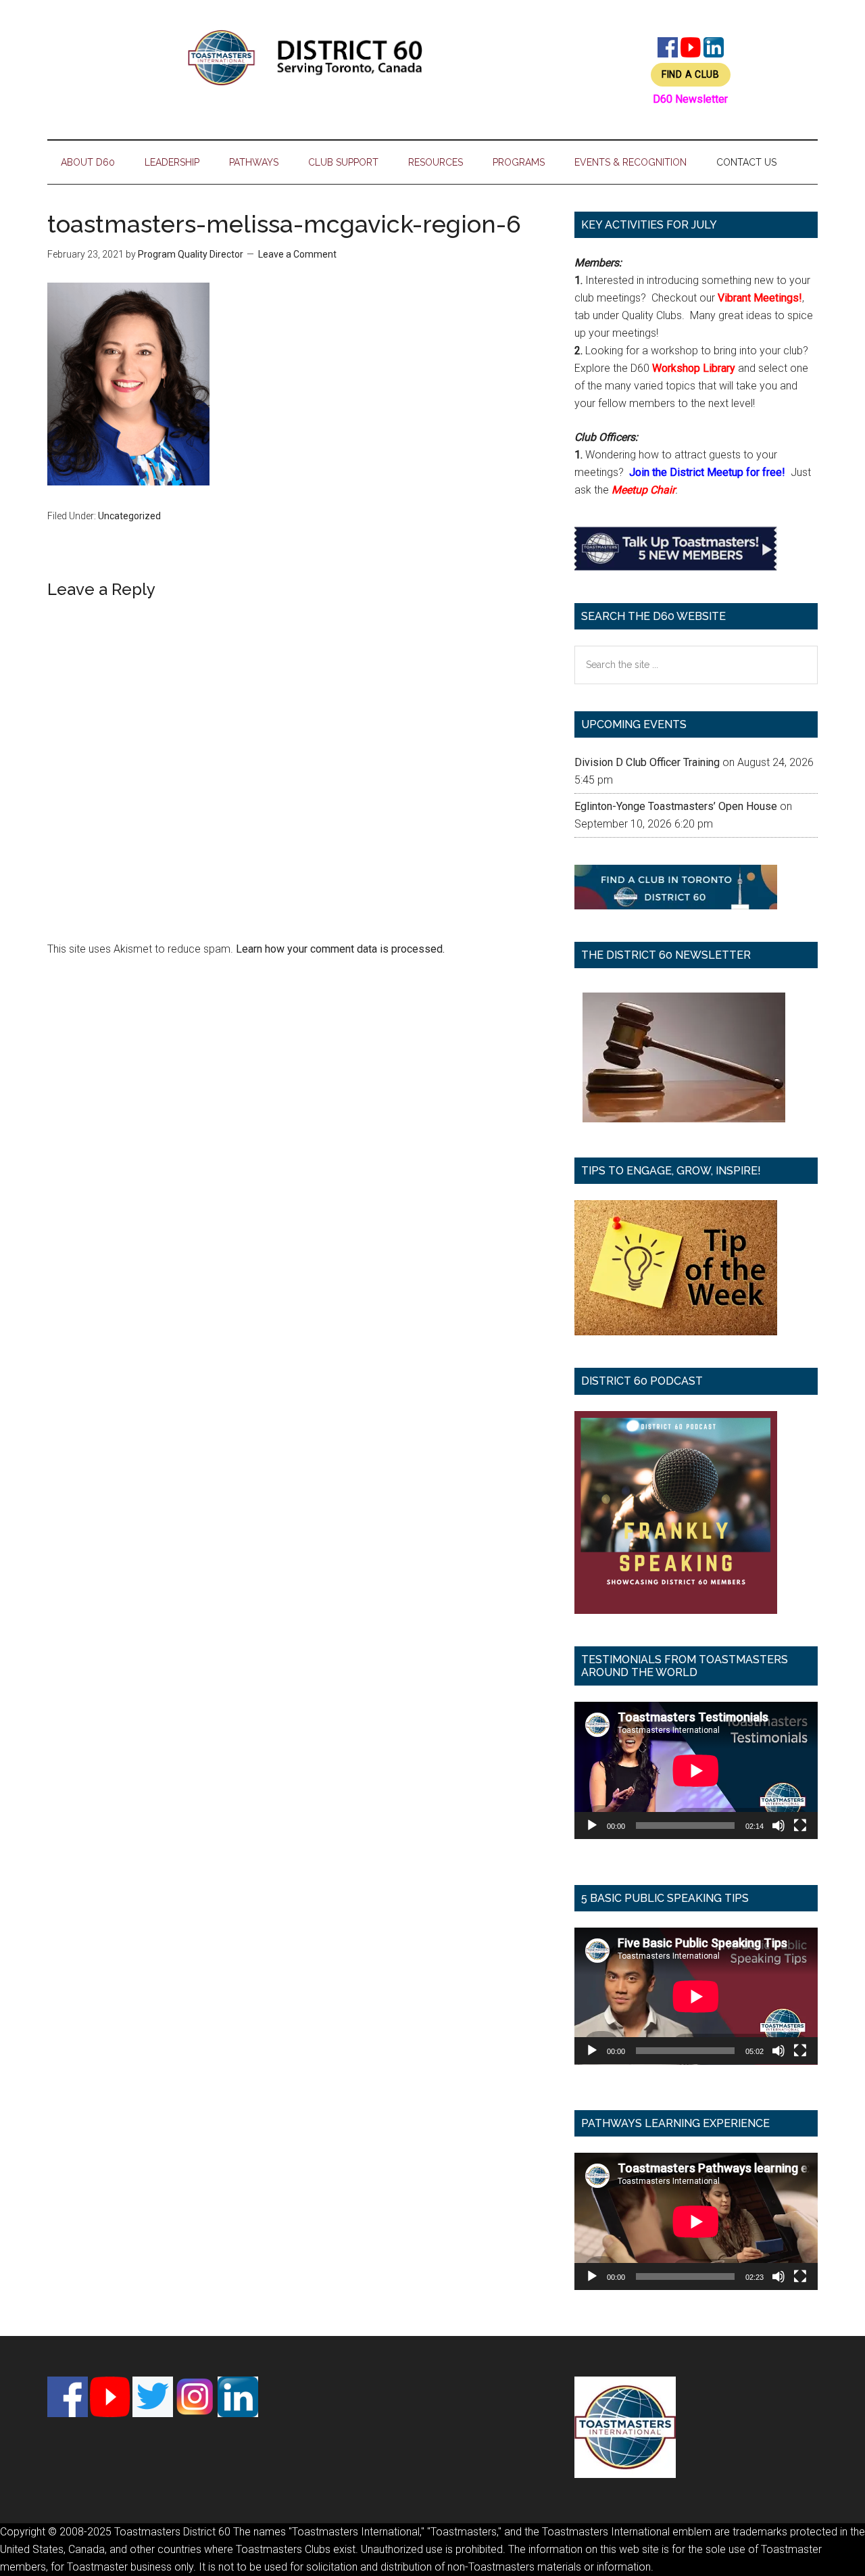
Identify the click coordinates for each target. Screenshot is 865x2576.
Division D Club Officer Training (647, 762)
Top (833, 2544)
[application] (696, 1770)
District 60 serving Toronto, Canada (305, 57)
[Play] (592, 1826)
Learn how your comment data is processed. (340, 949)
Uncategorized (129, 516)
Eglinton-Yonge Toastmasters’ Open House (676, 806)
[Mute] (778, 1826)
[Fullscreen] (800, 1826)
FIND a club (691, 74)
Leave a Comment (297, 254)
